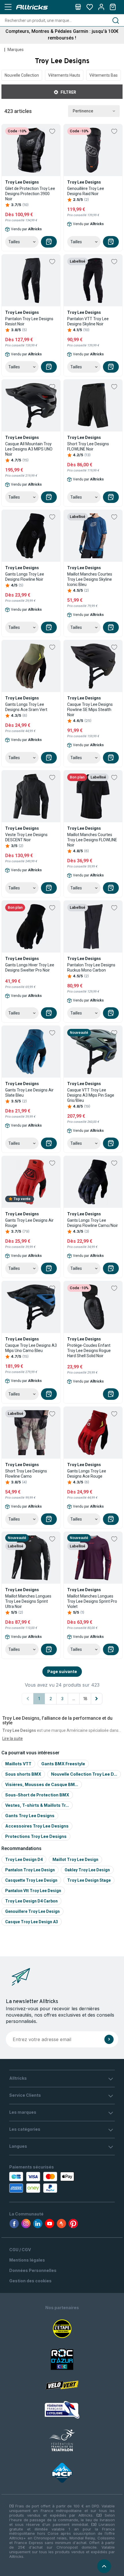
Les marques (23, 2112)
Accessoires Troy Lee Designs (37, 1826)
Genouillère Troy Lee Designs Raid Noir (86, 191)
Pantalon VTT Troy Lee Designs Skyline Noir (88, 321)
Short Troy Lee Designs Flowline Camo (26, 1474)
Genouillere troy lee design (32, 1911)
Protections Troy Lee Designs (36, 1836)
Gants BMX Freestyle (63, 1764)
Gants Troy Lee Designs (30, 1816)
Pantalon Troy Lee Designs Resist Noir (29, 321)
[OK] (109, 2039)
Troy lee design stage (89, 1880)
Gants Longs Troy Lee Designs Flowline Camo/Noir (93, 1223)
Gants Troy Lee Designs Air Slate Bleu (29, 1093)
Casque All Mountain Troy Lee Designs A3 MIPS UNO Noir (29, 449)
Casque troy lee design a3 (32, 1922)
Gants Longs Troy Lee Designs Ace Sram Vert (26, 707)
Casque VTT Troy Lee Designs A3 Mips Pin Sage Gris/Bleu (91, 1095)
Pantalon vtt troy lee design (33, 1891)
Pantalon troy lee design (30, 1870)
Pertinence (83, 111)
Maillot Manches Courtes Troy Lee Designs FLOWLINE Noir (92, 840)
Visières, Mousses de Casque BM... (42, 1784)
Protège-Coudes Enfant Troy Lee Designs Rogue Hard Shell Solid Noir (89, 1351)
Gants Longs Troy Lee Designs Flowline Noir (25, 577)
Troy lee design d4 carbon (31, 1901)
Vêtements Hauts (64, 75)
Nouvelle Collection (22, 75)
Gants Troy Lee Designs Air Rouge (29, 1223)
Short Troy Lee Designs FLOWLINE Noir (88, 446)
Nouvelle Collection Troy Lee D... (84, 1774)
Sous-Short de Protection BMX (37, 1795)
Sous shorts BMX (23, 1774)
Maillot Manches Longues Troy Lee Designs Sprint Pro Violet (92, 1601)
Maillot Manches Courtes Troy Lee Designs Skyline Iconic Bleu (90, 579)
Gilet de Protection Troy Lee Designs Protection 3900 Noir (30, 194)
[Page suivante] (97, 1699)
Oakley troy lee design (87, 1870)
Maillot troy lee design (75, 1860)
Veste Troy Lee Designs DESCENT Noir (26, 837)
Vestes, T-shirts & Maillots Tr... (37, 1805)
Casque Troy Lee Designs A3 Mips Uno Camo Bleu (31, 1348)
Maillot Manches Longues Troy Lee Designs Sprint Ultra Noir (28, 1601)
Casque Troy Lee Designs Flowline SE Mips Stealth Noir (90, 710)
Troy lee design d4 (24, 1860)
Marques (16, 50)
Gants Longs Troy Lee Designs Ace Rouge (87, 1474)
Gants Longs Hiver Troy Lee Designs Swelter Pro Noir (30, 968)
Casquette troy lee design (31, 1880)
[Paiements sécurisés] (43, 2182)
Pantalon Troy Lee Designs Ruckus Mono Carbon (91, 968)
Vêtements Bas (104, 75)
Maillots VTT (18, 1764)
